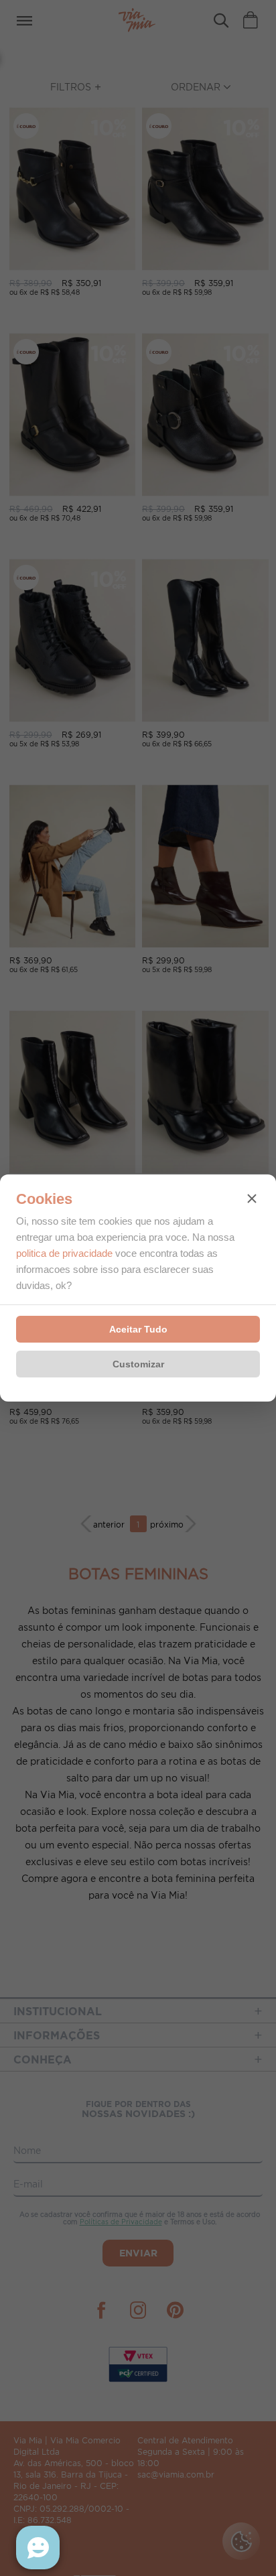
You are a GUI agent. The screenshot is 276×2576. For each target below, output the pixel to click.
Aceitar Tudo (138, 1329)
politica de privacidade (64, 1253)
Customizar (138, 1364)
